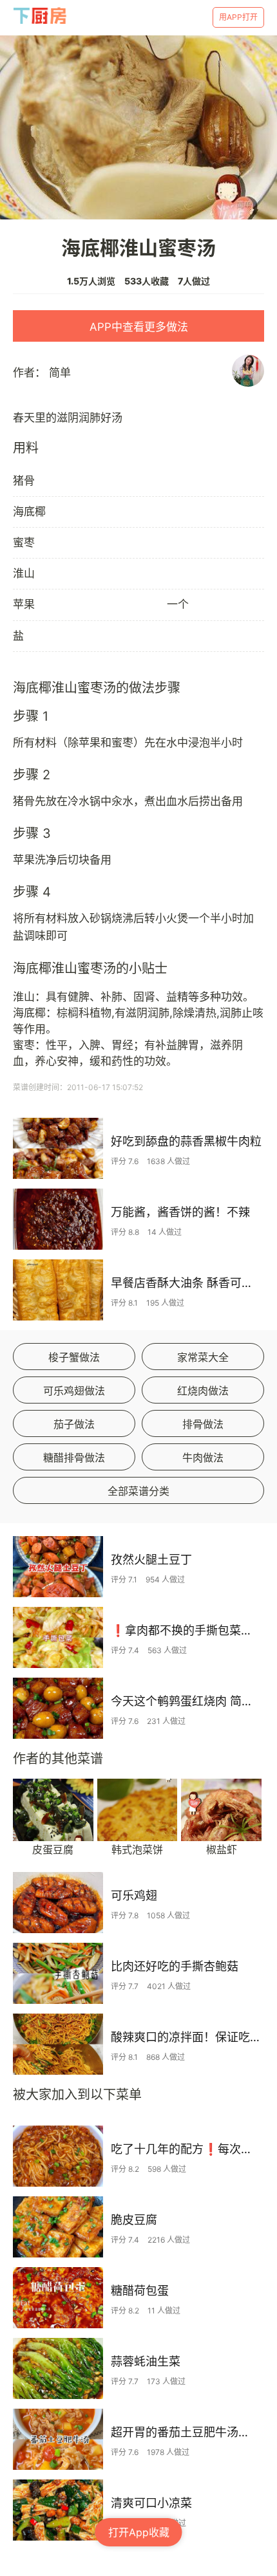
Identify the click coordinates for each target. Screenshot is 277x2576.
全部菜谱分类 (138, 1491)
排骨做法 (203, 1424)
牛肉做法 (203, 1458)
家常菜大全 (203, 1357)
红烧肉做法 (203, 1391)
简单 (60, 373)
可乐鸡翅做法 (74, 1391)
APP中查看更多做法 (139, 327)
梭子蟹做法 (74, 1357)
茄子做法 (74, 1424)
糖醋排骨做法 (74, 1458)
